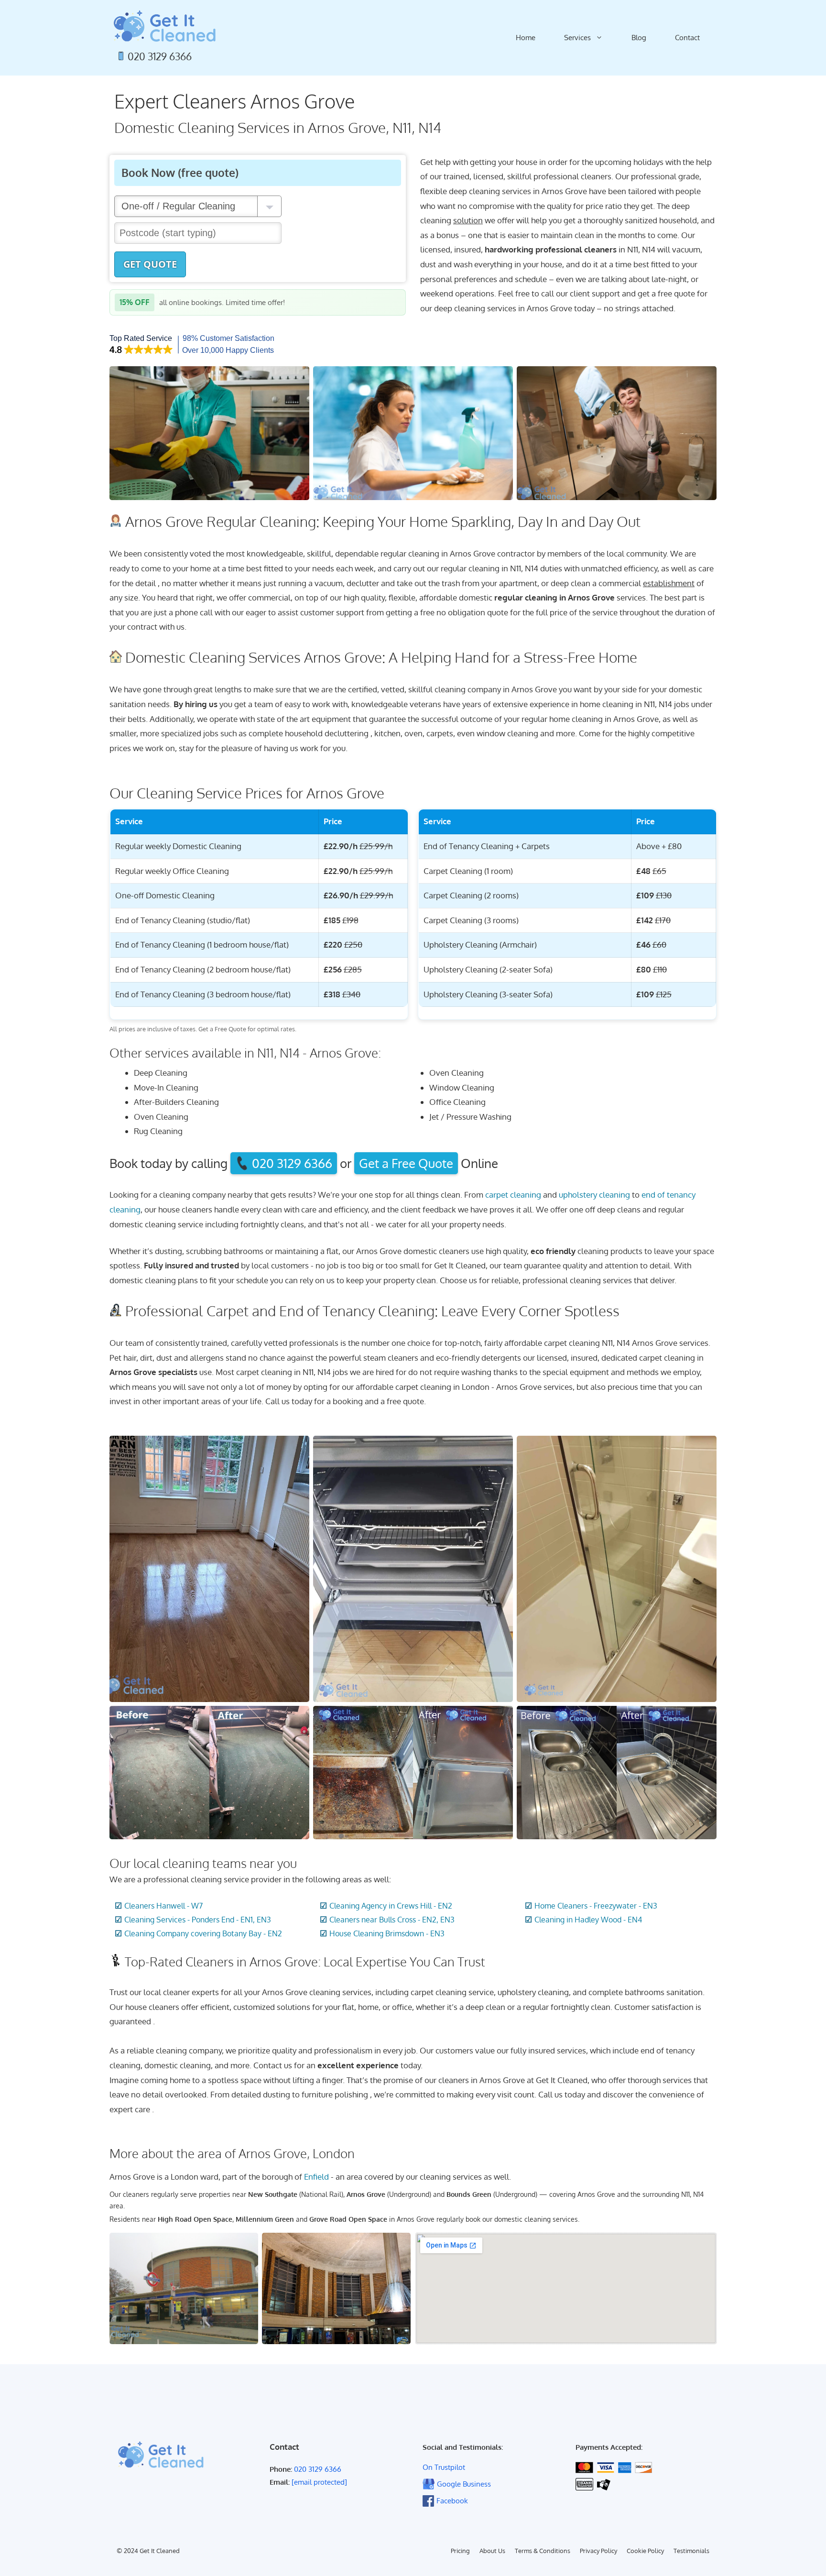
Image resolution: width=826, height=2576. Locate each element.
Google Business (464, 2484)
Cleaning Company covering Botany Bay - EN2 (203, 1933)
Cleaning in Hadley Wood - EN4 (588, 1920)
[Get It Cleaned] (164, 26)
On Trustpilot (444, 2467)
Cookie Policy (645, 2551)
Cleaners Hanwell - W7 (163, 1906)
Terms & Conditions (543, 2551)
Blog (639, 38)
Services (577, 38)
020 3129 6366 (160, 56)
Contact (687, 38)
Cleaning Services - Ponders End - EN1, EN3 (198, 1920)
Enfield (316, 2177)
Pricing (460, 2551)
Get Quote (150, 264)
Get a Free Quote (406, 1163)
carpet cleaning (513, 1195)
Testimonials (691, 2551)
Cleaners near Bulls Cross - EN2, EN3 (392, 1920)
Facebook (452, 2501)
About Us (492, 2551)
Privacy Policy (598, 2551)
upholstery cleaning (594, 1195)
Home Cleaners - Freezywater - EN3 (596, 1906)
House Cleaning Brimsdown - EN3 (387, 1933)
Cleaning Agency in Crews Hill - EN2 (391, 1906)
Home (526, 38)
